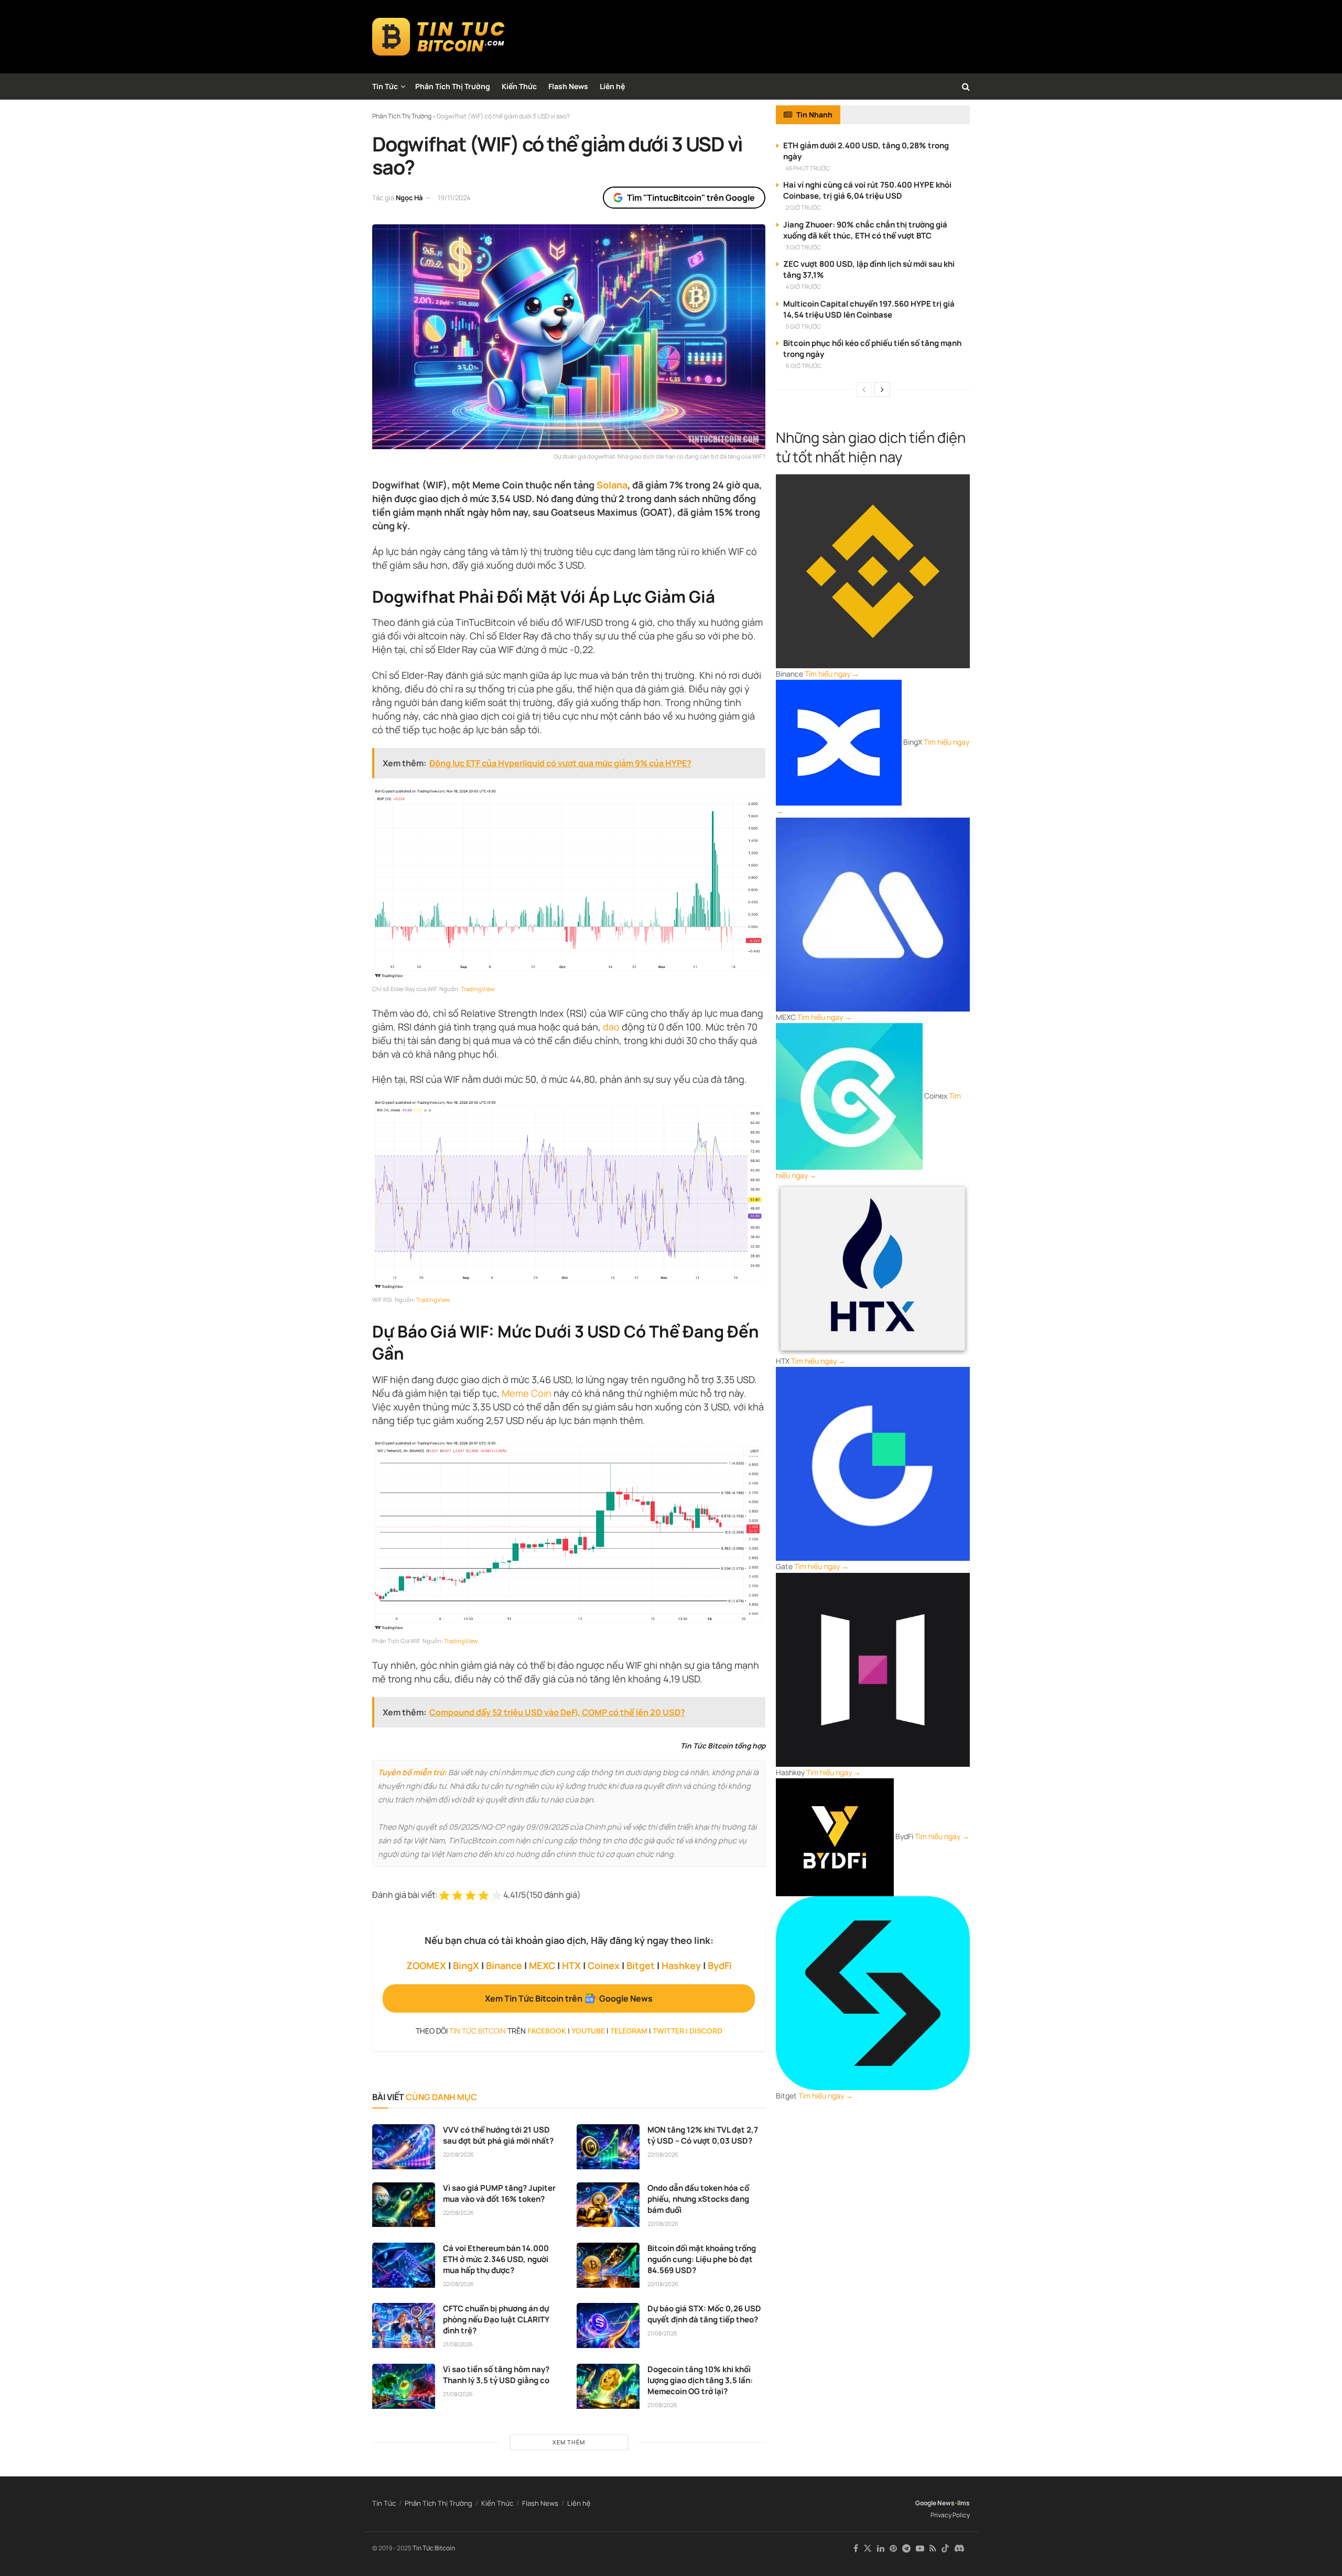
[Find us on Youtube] (920, 2548)
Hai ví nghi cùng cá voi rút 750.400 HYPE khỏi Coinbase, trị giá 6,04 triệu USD (867, 190)
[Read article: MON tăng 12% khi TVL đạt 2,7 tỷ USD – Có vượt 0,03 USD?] (608, 2147)
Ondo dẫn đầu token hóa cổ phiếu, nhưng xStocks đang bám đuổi (698, 2199)
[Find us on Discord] (959, 2549)
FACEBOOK (547, 2031)
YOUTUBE (588, 2031)
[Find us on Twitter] (868, 2548)
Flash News (568, 86)
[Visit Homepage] (439, 37)
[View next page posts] (882, 389)
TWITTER (668, 2031)
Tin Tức (385, 86)
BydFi (720, 1965)
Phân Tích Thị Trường (453, 86)
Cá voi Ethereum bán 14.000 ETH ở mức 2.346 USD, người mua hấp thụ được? (496, 2259)
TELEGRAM (629, 2031)
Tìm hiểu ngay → (832, 674)
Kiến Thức (519, 86)
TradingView (478, 989)
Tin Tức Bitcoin (434, 2548)
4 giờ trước (803, 286)
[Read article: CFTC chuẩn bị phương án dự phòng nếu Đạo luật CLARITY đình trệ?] (404, 2325)
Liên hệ (612, 86)
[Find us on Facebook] (856, 2548)
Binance (504, 1965)
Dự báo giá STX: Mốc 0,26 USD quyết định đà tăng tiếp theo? (704, 2314)
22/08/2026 (458, 2154)
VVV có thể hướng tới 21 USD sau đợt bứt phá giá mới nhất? (498, 2135)
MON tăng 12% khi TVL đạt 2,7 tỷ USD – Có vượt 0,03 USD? (703, 2135)
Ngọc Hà (409, 198)
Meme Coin (527, 1393)
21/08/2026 (458, 2344)
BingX (466, 1965)
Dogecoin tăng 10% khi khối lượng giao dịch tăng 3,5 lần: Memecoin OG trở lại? (700, 2380)
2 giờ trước (803, 207)
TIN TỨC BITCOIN (478, 2031)
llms (964, 2503)
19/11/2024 (454, 198)
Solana (612, 485)
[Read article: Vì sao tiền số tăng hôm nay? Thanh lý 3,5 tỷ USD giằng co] (404, 2386)
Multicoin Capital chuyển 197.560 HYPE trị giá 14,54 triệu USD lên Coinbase (869, 309)
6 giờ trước (804, 366)
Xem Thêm (569, 2442)
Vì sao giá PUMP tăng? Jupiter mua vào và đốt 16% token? (499, 2193)
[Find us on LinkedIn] (881, 2548)
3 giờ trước (803, 247)
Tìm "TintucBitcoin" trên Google (691, 198)
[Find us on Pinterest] (893, 2548)
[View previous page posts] (864, 389)
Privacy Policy (950, 2515)
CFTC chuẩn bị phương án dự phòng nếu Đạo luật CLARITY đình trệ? (496, 2319)
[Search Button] (966, 86)
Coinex (604, 1965)
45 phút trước (808, 168)
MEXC (542, 1965)
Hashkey (681, 1965)
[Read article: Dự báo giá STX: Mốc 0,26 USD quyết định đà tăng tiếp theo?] (608, 2325)
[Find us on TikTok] (945, 2549)
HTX (571, 1965)
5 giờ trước (803, 326)
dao (611, 1027)
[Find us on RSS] (933, 2548)
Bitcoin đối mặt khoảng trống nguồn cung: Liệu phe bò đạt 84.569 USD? (702, 2259)
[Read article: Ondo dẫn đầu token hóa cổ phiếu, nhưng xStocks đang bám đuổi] (608, 2205)
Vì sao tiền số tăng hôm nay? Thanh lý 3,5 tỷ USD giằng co (496, 2375)
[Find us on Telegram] (906, 2548)
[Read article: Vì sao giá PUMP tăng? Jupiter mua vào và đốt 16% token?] (404, 2205)
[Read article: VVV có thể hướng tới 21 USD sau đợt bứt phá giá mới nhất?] (404, 2147)
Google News (935, 2503)
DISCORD (706, 2031)
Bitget (641, 1965)
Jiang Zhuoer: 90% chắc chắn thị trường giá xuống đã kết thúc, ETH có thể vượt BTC (865, 230)
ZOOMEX (426, 1965)
